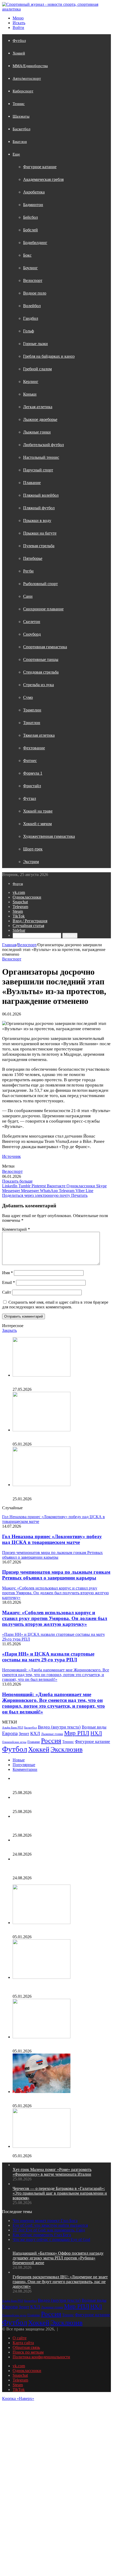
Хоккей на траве (38, 811)
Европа (10, 1733)
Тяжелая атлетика (39, 735)
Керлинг (31, 382)
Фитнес (30, 761)
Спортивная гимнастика (45, 647)
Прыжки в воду (37, 520)
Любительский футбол (43, 445)
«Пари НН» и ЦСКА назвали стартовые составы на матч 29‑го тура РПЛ (48, 1657)
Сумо (28, 697)
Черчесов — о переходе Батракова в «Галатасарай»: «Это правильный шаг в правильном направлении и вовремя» (60, 1826)
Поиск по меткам (28, 2352)
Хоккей (19, 53)
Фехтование (34, 748)
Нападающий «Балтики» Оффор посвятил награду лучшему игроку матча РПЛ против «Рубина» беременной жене (58, 1868)
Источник (11, 1156)
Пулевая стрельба (39, 546)
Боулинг (30, 268)
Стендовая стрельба (41, 672)
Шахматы (21, 116)
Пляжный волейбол (41, 495)
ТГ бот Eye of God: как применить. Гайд (49, 2230)
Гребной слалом (37, 369)
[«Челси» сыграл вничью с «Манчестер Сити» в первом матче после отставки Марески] (42, 1923)
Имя (7, 1273)
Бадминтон (33, 205)
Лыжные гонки (37, 432)
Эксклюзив (66, 1749)
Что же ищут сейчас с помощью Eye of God (51, 2239)
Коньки (30, 394)
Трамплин (32, 710)
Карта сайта (23, 2343)
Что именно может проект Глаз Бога (45, 2221)
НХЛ (96, 1733)
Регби (28, 571)
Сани (28, 596)
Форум (18, 884)
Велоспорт (33, 280)
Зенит (24, 1734)
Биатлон (20, 142)
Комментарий (16, 1229)
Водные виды (94, 1727)
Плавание (32, 483)
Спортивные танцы (41, 659)
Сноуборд (32, 634)
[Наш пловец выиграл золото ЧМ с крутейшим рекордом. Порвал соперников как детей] (42, 2037)
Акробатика (34, 192)
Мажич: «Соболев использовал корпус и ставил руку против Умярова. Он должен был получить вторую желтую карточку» (55, 1618)
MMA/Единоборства (30, 66)
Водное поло (35, 293)
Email (9, 1282)
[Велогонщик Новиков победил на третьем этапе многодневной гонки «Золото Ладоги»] (42, 1375)
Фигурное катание (40, 167)
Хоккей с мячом (37, 824)
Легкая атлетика (38, 407)
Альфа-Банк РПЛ (13, 1728)
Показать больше (17, 1181)
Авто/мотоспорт (27, 78)
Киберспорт (23, 91)
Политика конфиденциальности (41, 2357)
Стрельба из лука (38, 685)
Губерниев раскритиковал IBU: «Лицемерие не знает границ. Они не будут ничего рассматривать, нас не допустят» (60, 2282)
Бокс (27, 255)
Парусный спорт (38, 470)
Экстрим (31, 862)
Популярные (24, 1765)
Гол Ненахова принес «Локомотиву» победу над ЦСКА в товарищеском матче (52, 1539)
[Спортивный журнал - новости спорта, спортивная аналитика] (56, 9)
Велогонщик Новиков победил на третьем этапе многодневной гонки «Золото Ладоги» (56, 1382)
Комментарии (25, 1769)
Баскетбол (21, 129)
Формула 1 (33, 773)
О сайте (20, 2338)
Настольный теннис (41, 457)
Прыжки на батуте (40, 533)
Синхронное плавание (43, 609)
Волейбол (32, 306)
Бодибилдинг (35, 243)
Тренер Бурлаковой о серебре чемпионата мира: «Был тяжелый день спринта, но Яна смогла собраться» (61, 1437)
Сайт (7, 1292)
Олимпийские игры (14, 1742)
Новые (19, 1760)
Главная (9, 945)
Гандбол (31, 318)
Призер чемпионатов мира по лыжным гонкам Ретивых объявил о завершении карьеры (56, 1575)
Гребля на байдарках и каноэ (49, 356)
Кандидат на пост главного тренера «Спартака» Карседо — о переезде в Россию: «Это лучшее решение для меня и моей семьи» (56, 1987)
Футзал (30, 798)
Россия (51, 1741)
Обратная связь (26, 2347)
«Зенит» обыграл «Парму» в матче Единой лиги (56, 2151)
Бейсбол (30, 217)
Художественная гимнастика (49, 836)
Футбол (19, 41)
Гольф (29, 331)
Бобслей (30, 230)
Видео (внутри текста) (59, 1727)
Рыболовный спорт (40, 584)
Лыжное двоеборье (40, 419)
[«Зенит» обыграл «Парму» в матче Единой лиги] (42, 2146)
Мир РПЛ (77, 1733)
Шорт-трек (33, 849)
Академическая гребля (43, 179)
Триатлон (32, 723)
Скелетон (32, 622)
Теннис (19, 104)
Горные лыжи (35, 344)
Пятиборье (33, 558)
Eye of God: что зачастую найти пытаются (50, 2225)
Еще (16, 154)
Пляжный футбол (39, 508)
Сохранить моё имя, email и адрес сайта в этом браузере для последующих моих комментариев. (55, 1305)
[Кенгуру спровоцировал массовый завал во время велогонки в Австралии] (42, 1485)
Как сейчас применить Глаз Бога (42, 2235)
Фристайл (32, 786)
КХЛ (35, 1733)
